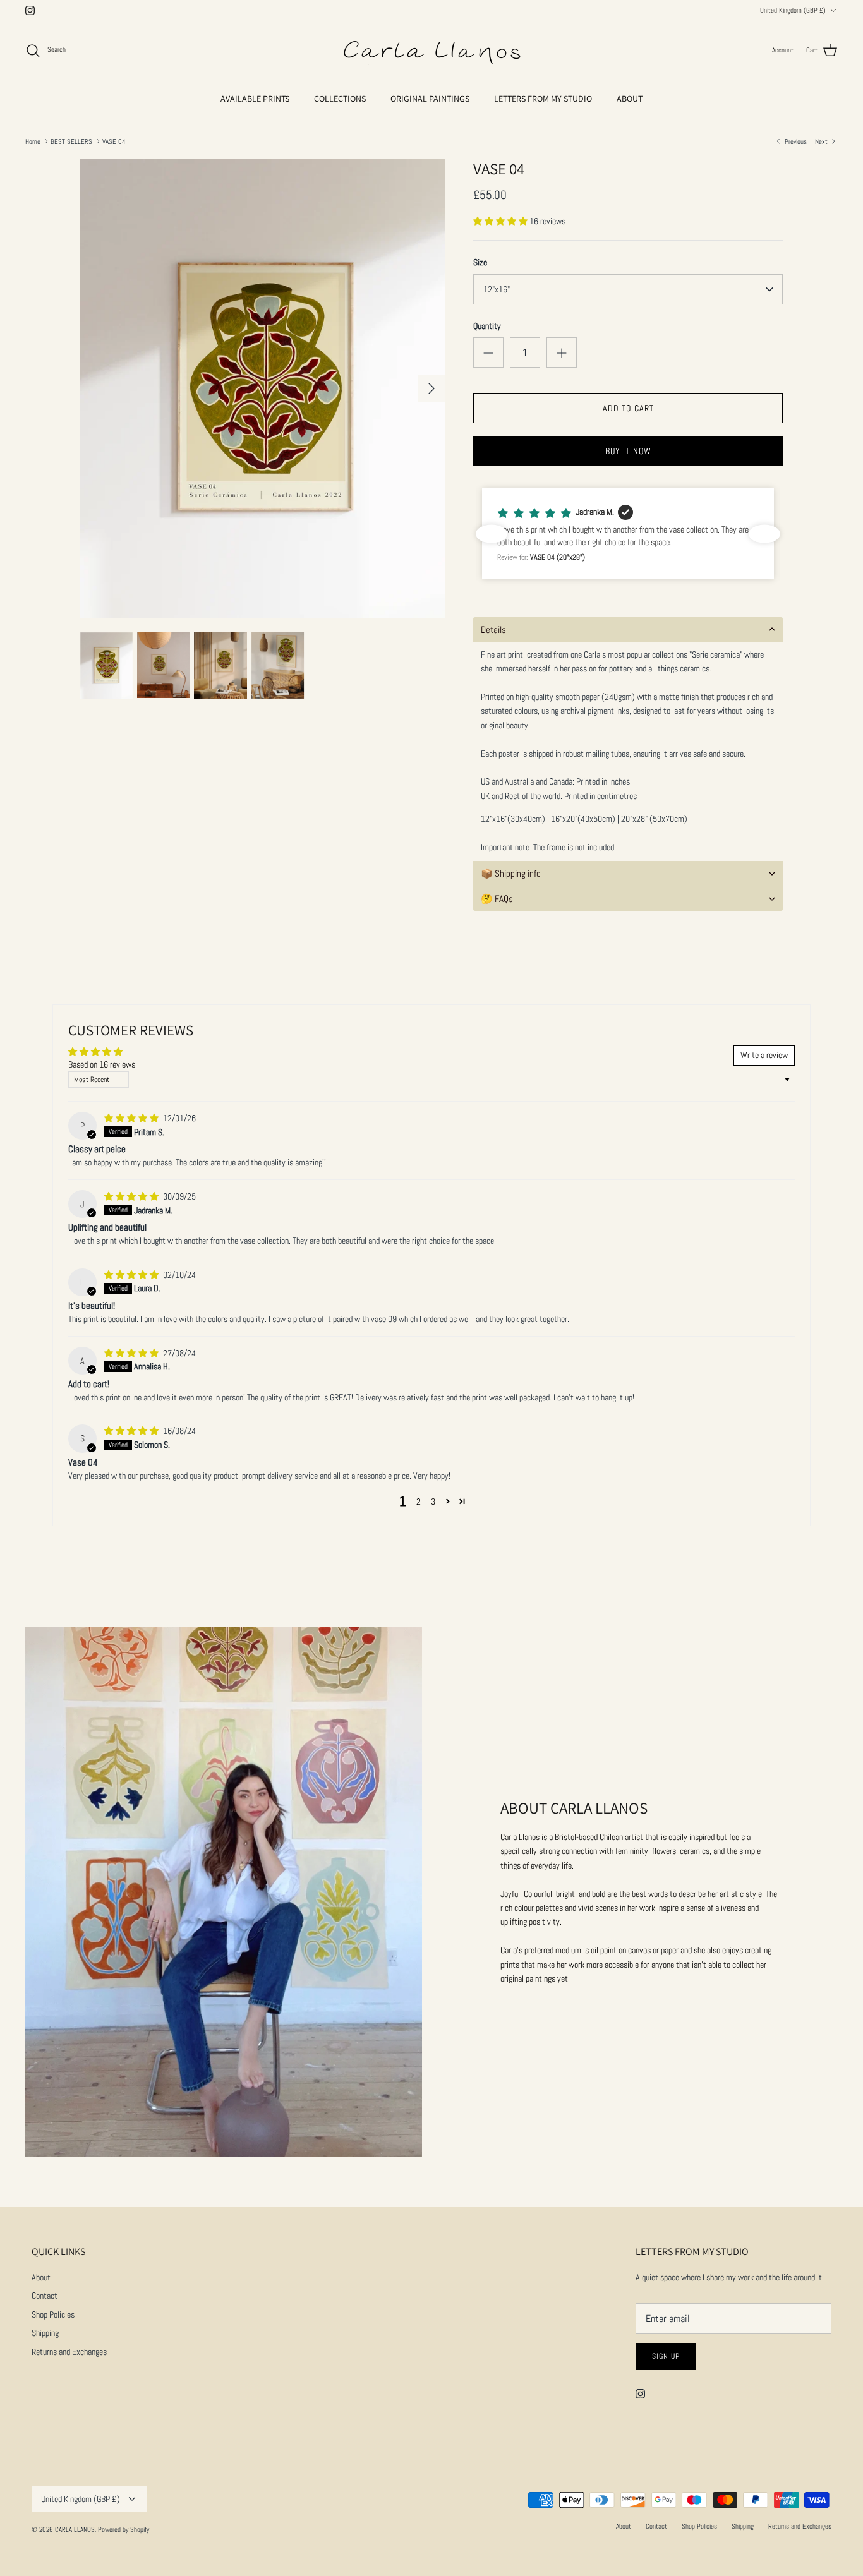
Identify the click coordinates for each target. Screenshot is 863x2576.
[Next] (431, 388)
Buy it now (628, 451)
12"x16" (497, 289)
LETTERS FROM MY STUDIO (543, 99)
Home (33, 141)
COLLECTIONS (340, 99)
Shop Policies (53, 2314)
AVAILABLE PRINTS (255, 99)
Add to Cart (628, 408)
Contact (45, 2296)
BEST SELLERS (71, 141)
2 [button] (419, 1502)
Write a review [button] (764, 1055)
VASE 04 (114, 141)
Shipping (45, 2333)
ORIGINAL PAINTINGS (430, 99)
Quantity (487, 326)
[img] (132, 1118)
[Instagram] (30, 10)
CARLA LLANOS (75, 2529)
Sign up (666, 2356)
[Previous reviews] (492, 534)
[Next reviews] (764, 534)
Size (480, 262)
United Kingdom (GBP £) (793, 10)
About (41, 2277)
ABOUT (630, 99)
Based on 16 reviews (102, 1064)
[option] (263, 389)
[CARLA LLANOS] (431, 51)
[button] (501, 221)
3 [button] (433, 1502)
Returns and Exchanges (69, 2352)
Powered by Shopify (124, 2529)
